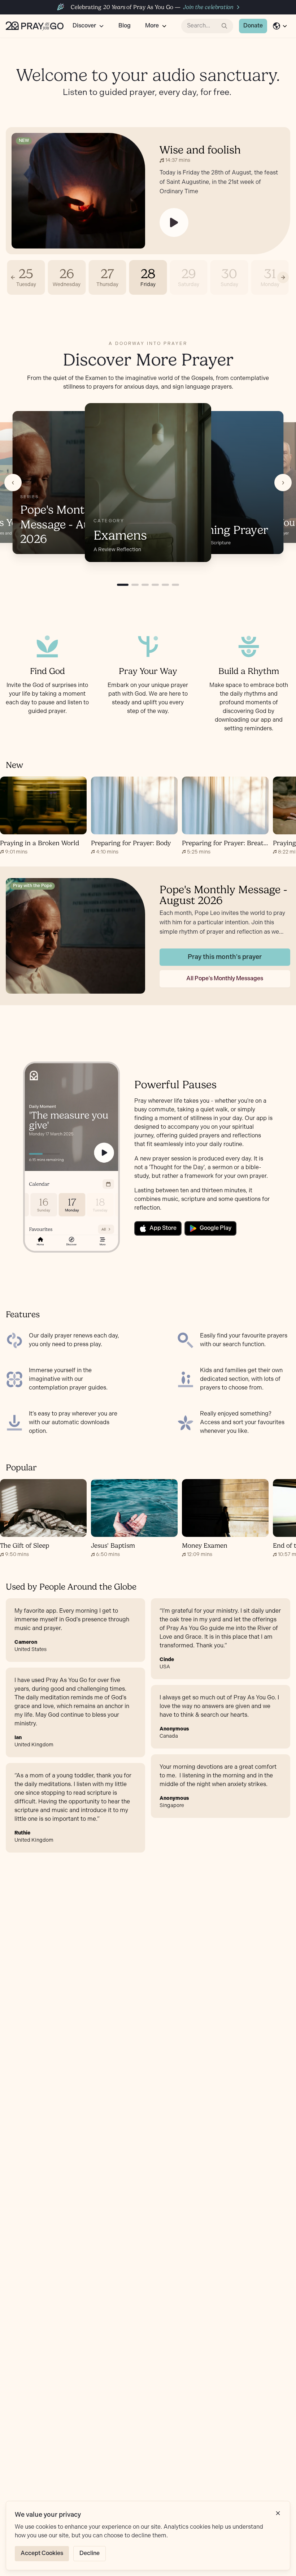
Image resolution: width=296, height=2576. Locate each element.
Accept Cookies (42, 2553)
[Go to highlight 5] (165, 585)
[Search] (225, 26)
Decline (90, 2553)
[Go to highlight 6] (175, 585)
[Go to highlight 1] (123, 585)
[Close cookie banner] (278, 2513)
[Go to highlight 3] (145, 585)
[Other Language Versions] (280, 26)
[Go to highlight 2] (135, 585)
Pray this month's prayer (225, 957)
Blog (125, 26)
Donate (253, 26)
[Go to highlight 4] (155, 585)
